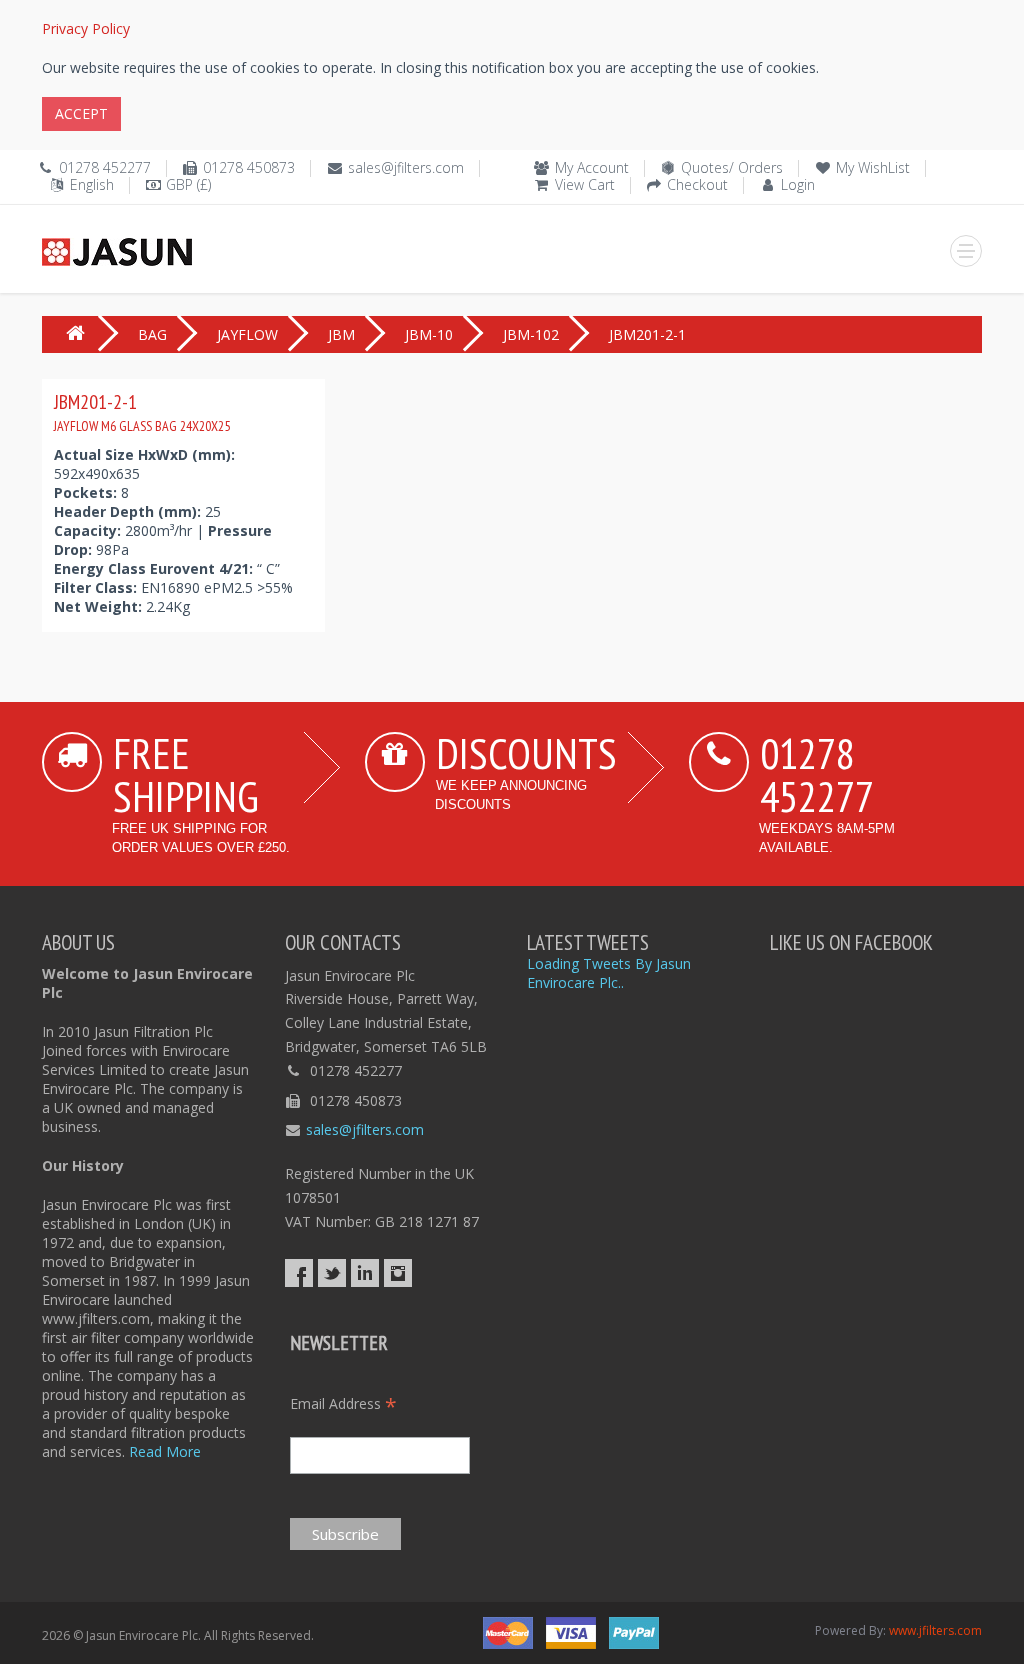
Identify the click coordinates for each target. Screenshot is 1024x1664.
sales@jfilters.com (406, 167)
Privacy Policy (86, 28)
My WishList (873, 167)
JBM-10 (429, 334)
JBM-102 (531, 334)
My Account (592, 167)
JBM (341, 334)
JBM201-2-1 (142, 412)
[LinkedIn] (365, 1273)
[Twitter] (332, 1273)
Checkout (697, 184)
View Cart (585, 184)
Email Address (343, 1403)
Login (798, 184)
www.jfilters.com (935, 1630)
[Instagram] (398, 1273)
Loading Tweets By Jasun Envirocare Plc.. (609, 973)
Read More (165, 1451)
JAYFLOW (247, 334)
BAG (152, 334)
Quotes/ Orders (732, 167)
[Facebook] (299, 1273)
